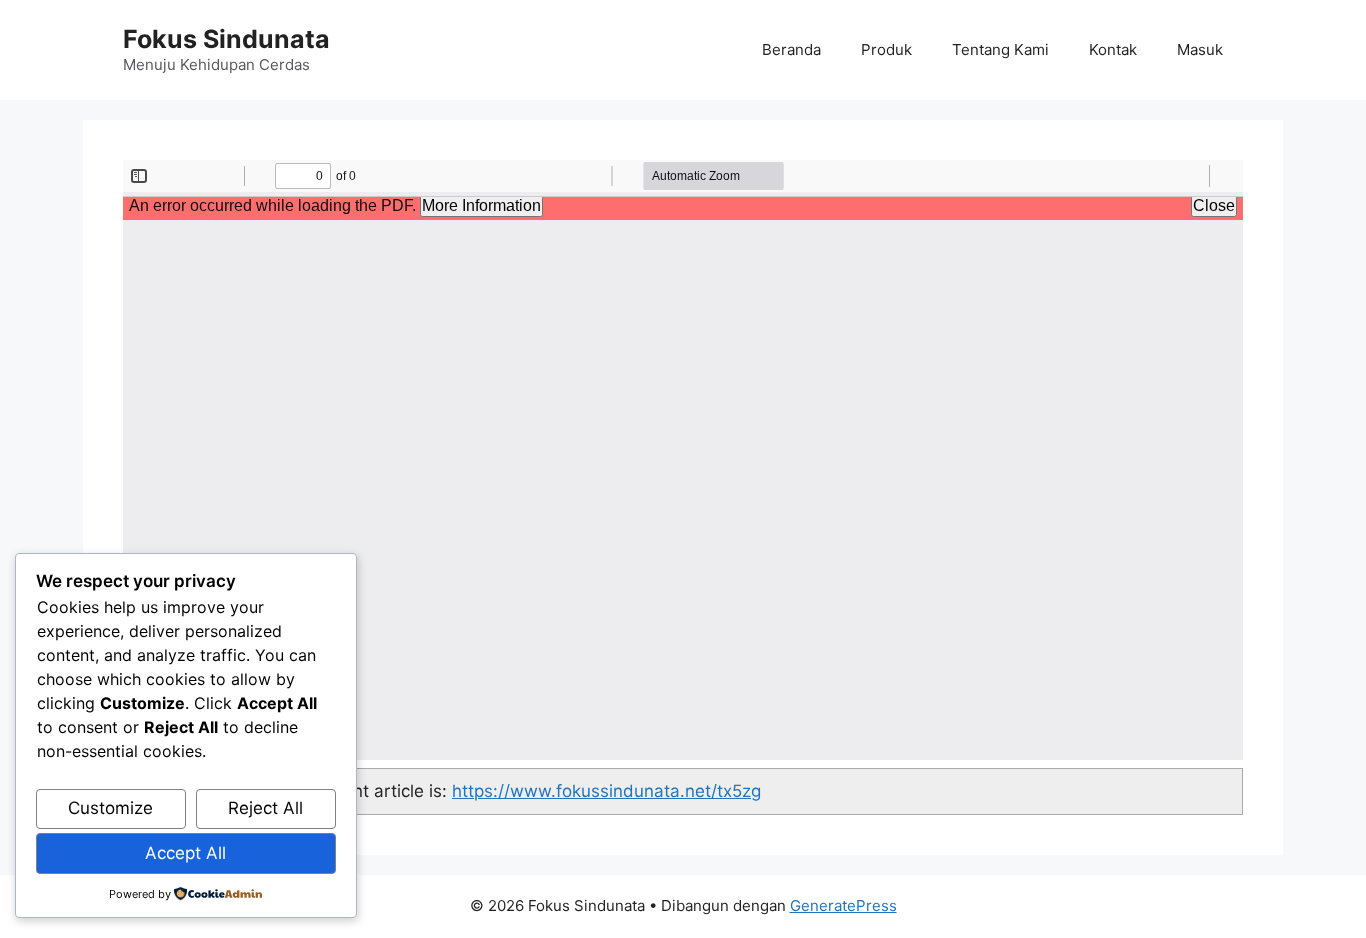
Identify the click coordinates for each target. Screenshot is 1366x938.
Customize (110, 808)
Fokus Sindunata (226, 39)
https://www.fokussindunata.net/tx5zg (606, 791)
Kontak (1113, 49)
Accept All (185, 853)
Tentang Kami (1000, 49)
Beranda (791, 49)
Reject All (265, 808)
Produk (886, 49)
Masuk (1200, 49)
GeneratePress (843, 905)
